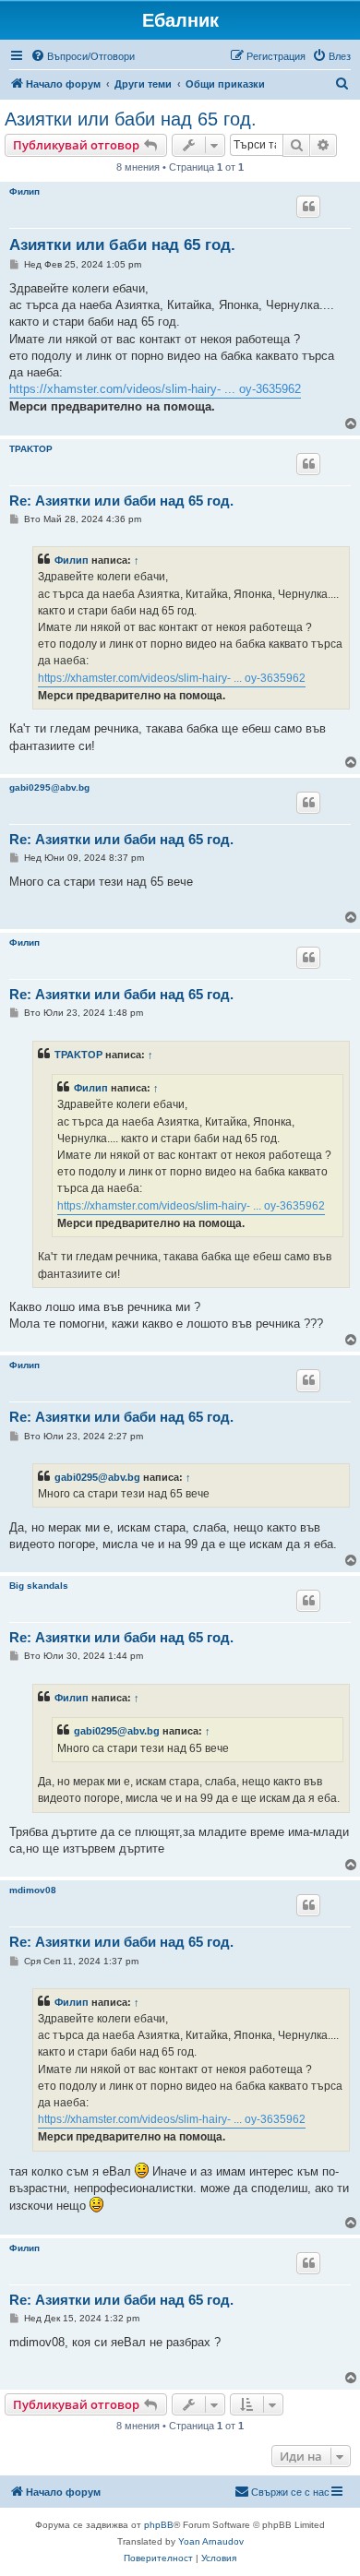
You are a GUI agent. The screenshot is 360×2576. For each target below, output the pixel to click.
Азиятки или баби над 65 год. (131, 119)
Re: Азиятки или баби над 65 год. (121, 501)
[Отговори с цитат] (308, 207)
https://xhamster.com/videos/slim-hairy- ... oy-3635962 (155, 389)
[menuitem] (83, 56)
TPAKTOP (31, 449)
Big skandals (39, 1586)
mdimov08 (33, 1890)
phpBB (159, 2525)
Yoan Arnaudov (211, 2541)
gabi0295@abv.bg (49, 787)
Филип (24, 191)
